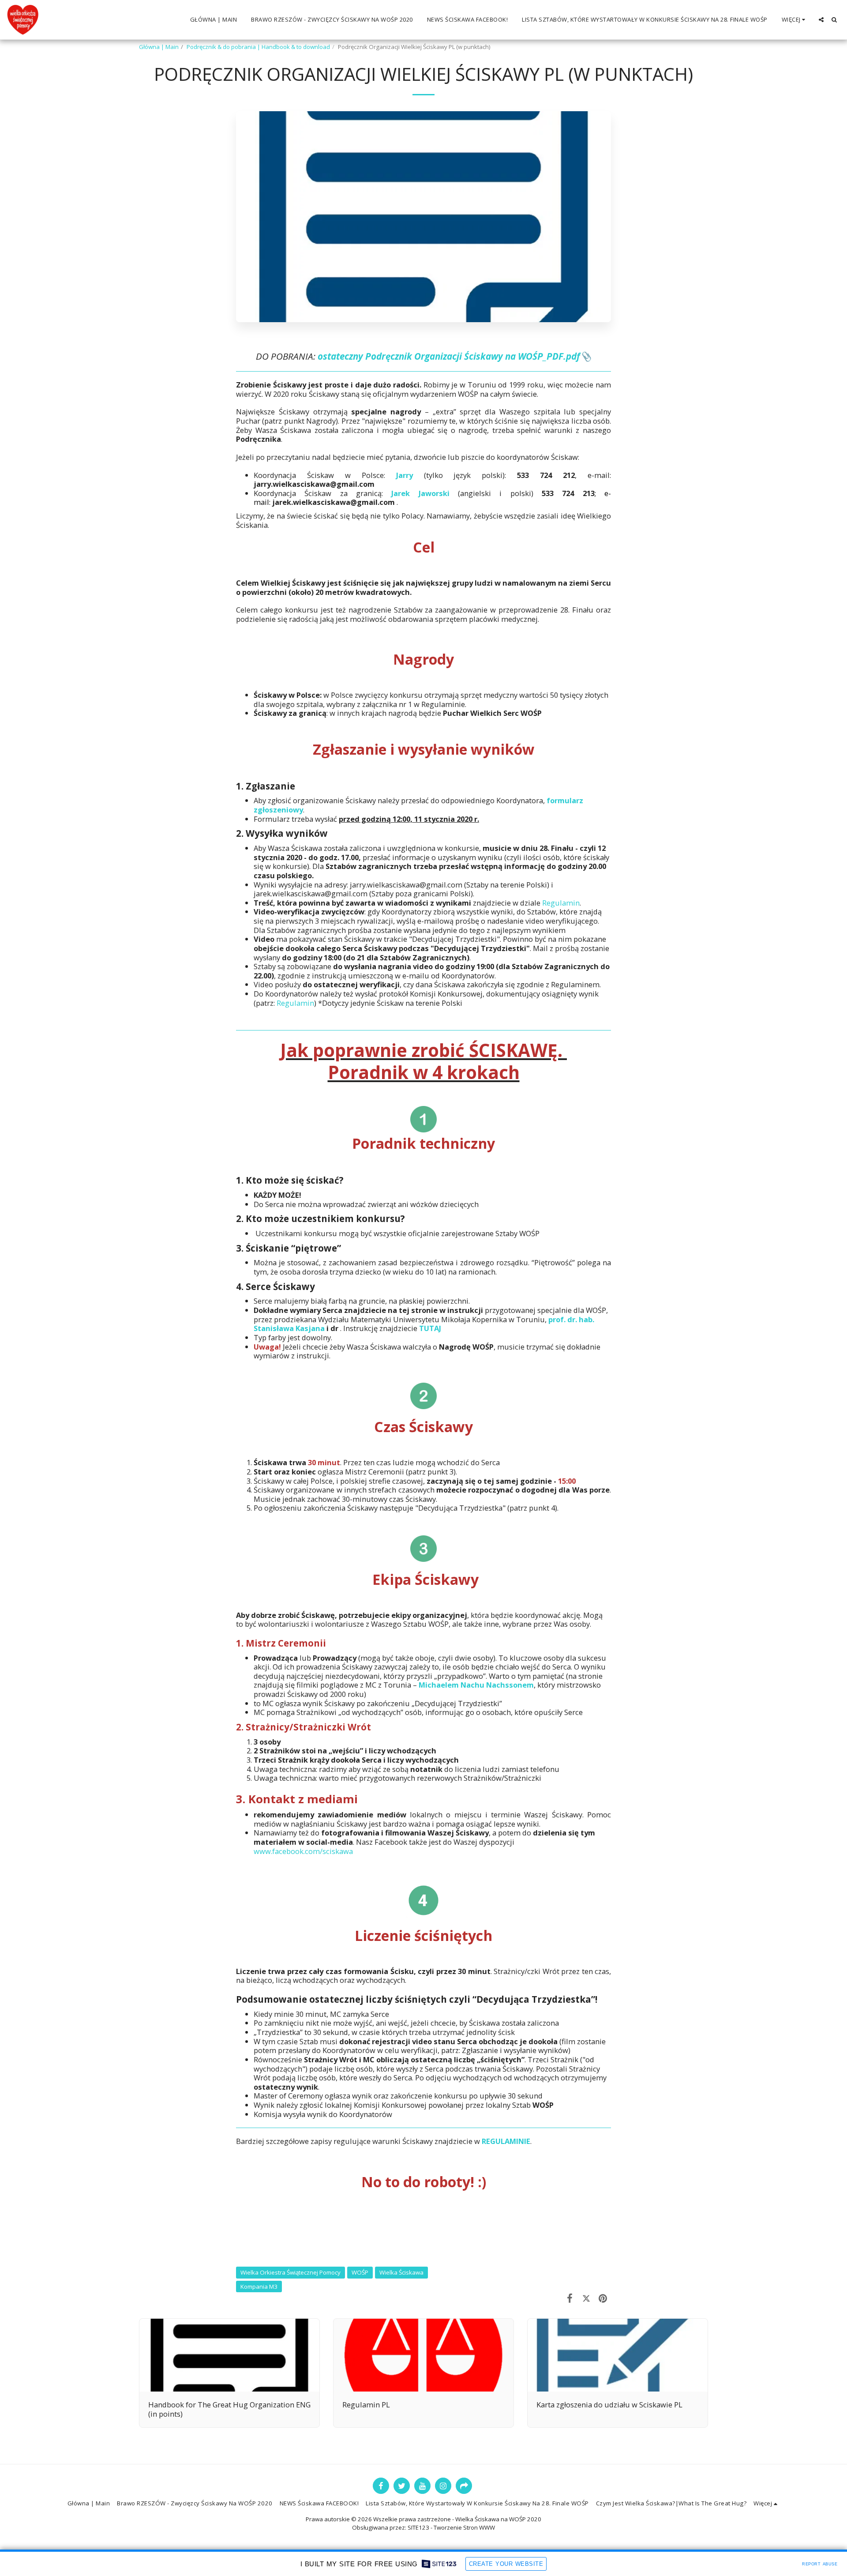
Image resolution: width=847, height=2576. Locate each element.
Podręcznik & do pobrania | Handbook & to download (258, 47)
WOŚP (360, 2272)
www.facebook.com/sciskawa (303, 1851)
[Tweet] (586, 2298)
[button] (821, 20)
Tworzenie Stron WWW (464, 2527)
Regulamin (561, 903)
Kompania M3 (259, 2286)
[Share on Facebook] (570, 2298)
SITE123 (418, 2527)
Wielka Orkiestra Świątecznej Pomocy (290, 2272)
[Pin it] (603, 2298)
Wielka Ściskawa (401, 2272)
